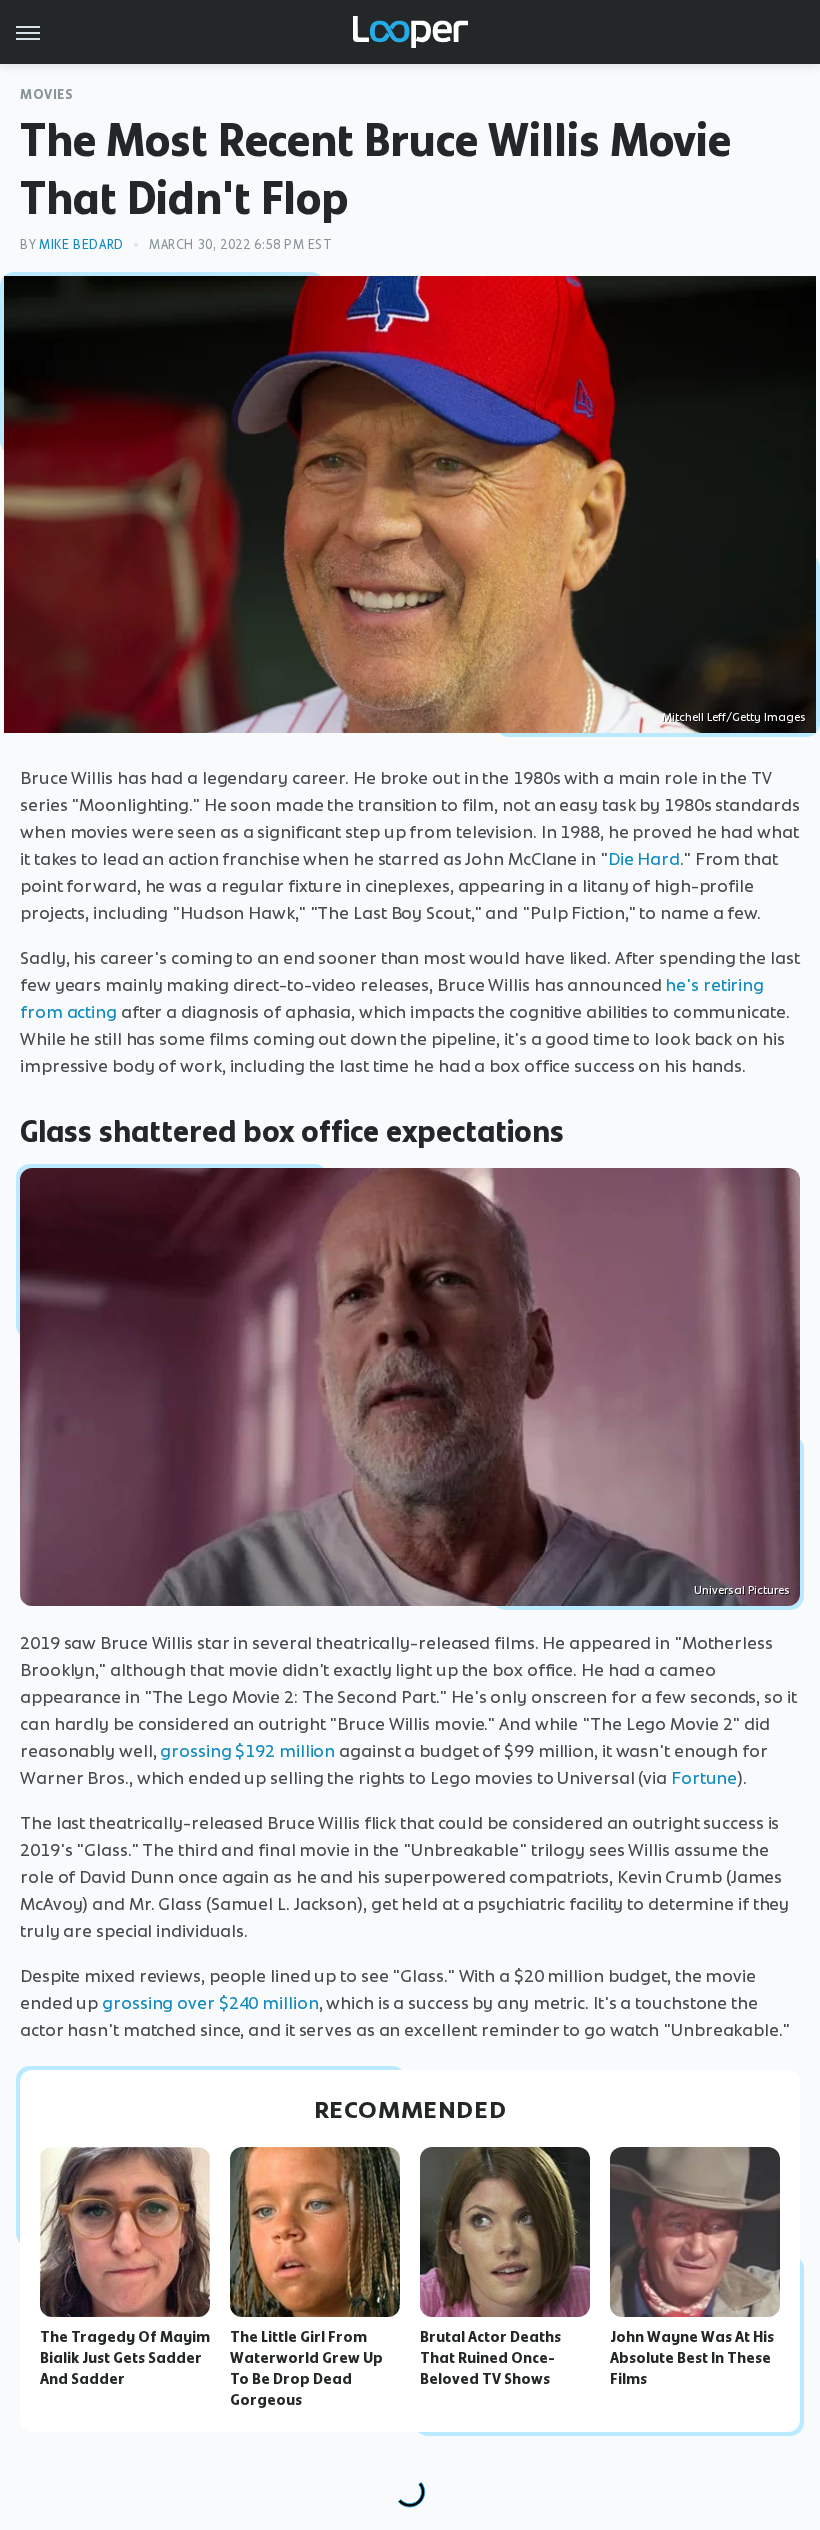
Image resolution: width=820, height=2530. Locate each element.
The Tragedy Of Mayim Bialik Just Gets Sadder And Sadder (125, 2358)
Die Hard (644, 859)
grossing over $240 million (210, 2003)
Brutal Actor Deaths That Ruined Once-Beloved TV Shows (490, 2358)
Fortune (704, 1778)
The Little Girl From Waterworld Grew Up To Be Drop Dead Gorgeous (306, 2368)
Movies (47, 94)
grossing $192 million (247, 1751)
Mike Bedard (81, 244)
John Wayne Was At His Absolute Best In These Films (692, 2358)
